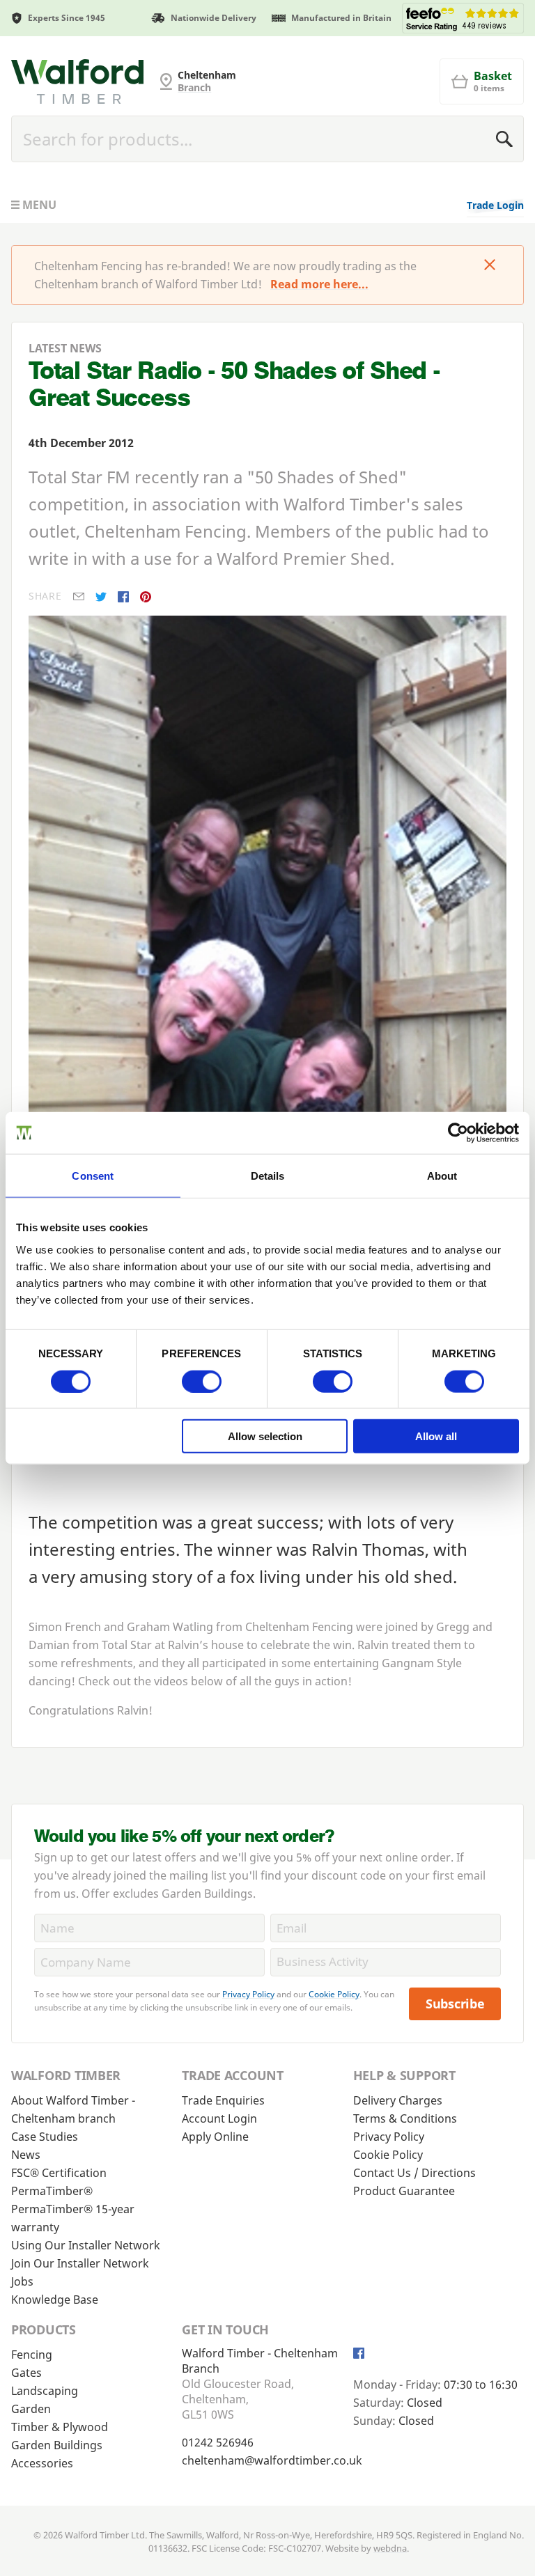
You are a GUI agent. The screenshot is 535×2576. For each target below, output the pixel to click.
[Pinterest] (146, 597)
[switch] (202, 1381)
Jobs (22, 2281)
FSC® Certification (59, 2173)
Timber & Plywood (60, 2427)
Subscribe (455, 2004)
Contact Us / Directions (414, 2173)
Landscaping (45, 2391)
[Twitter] (101, 597)
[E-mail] (79, 596)
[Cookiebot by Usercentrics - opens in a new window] (458, 1132)
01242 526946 (218, 2442)
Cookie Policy (334, 1994)
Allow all (436, 1436)
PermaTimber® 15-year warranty (73, 2218)
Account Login (219, 2118)
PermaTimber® (52, 2191)
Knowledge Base (55, 2300)
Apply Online (215, 2137)
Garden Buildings (57, 2445)
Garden (31, 2409)
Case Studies (45, 2137)
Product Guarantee (404, 2191)
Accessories (42, 2463)
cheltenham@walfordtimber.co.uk (272, 2460)
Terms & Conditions (405, 2118)
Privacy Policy (248, 1994)
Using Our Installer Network (86, 2245)
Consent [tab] (93, 1175)
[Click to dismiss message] (490, 266)
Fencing (32, 2355)
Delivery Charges (398, 2100)
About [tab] (442, 1175)
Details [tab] (268, 1175)
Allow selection (265, 1436)
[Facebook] (123, 597)
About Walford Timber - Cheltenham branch (73, 2109)
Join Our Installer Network (80, 2263)
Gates (26, 2373)
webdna (390, 2548)
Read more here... (319, 284)
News (26, 2155)
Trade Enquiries (223, 2100)
